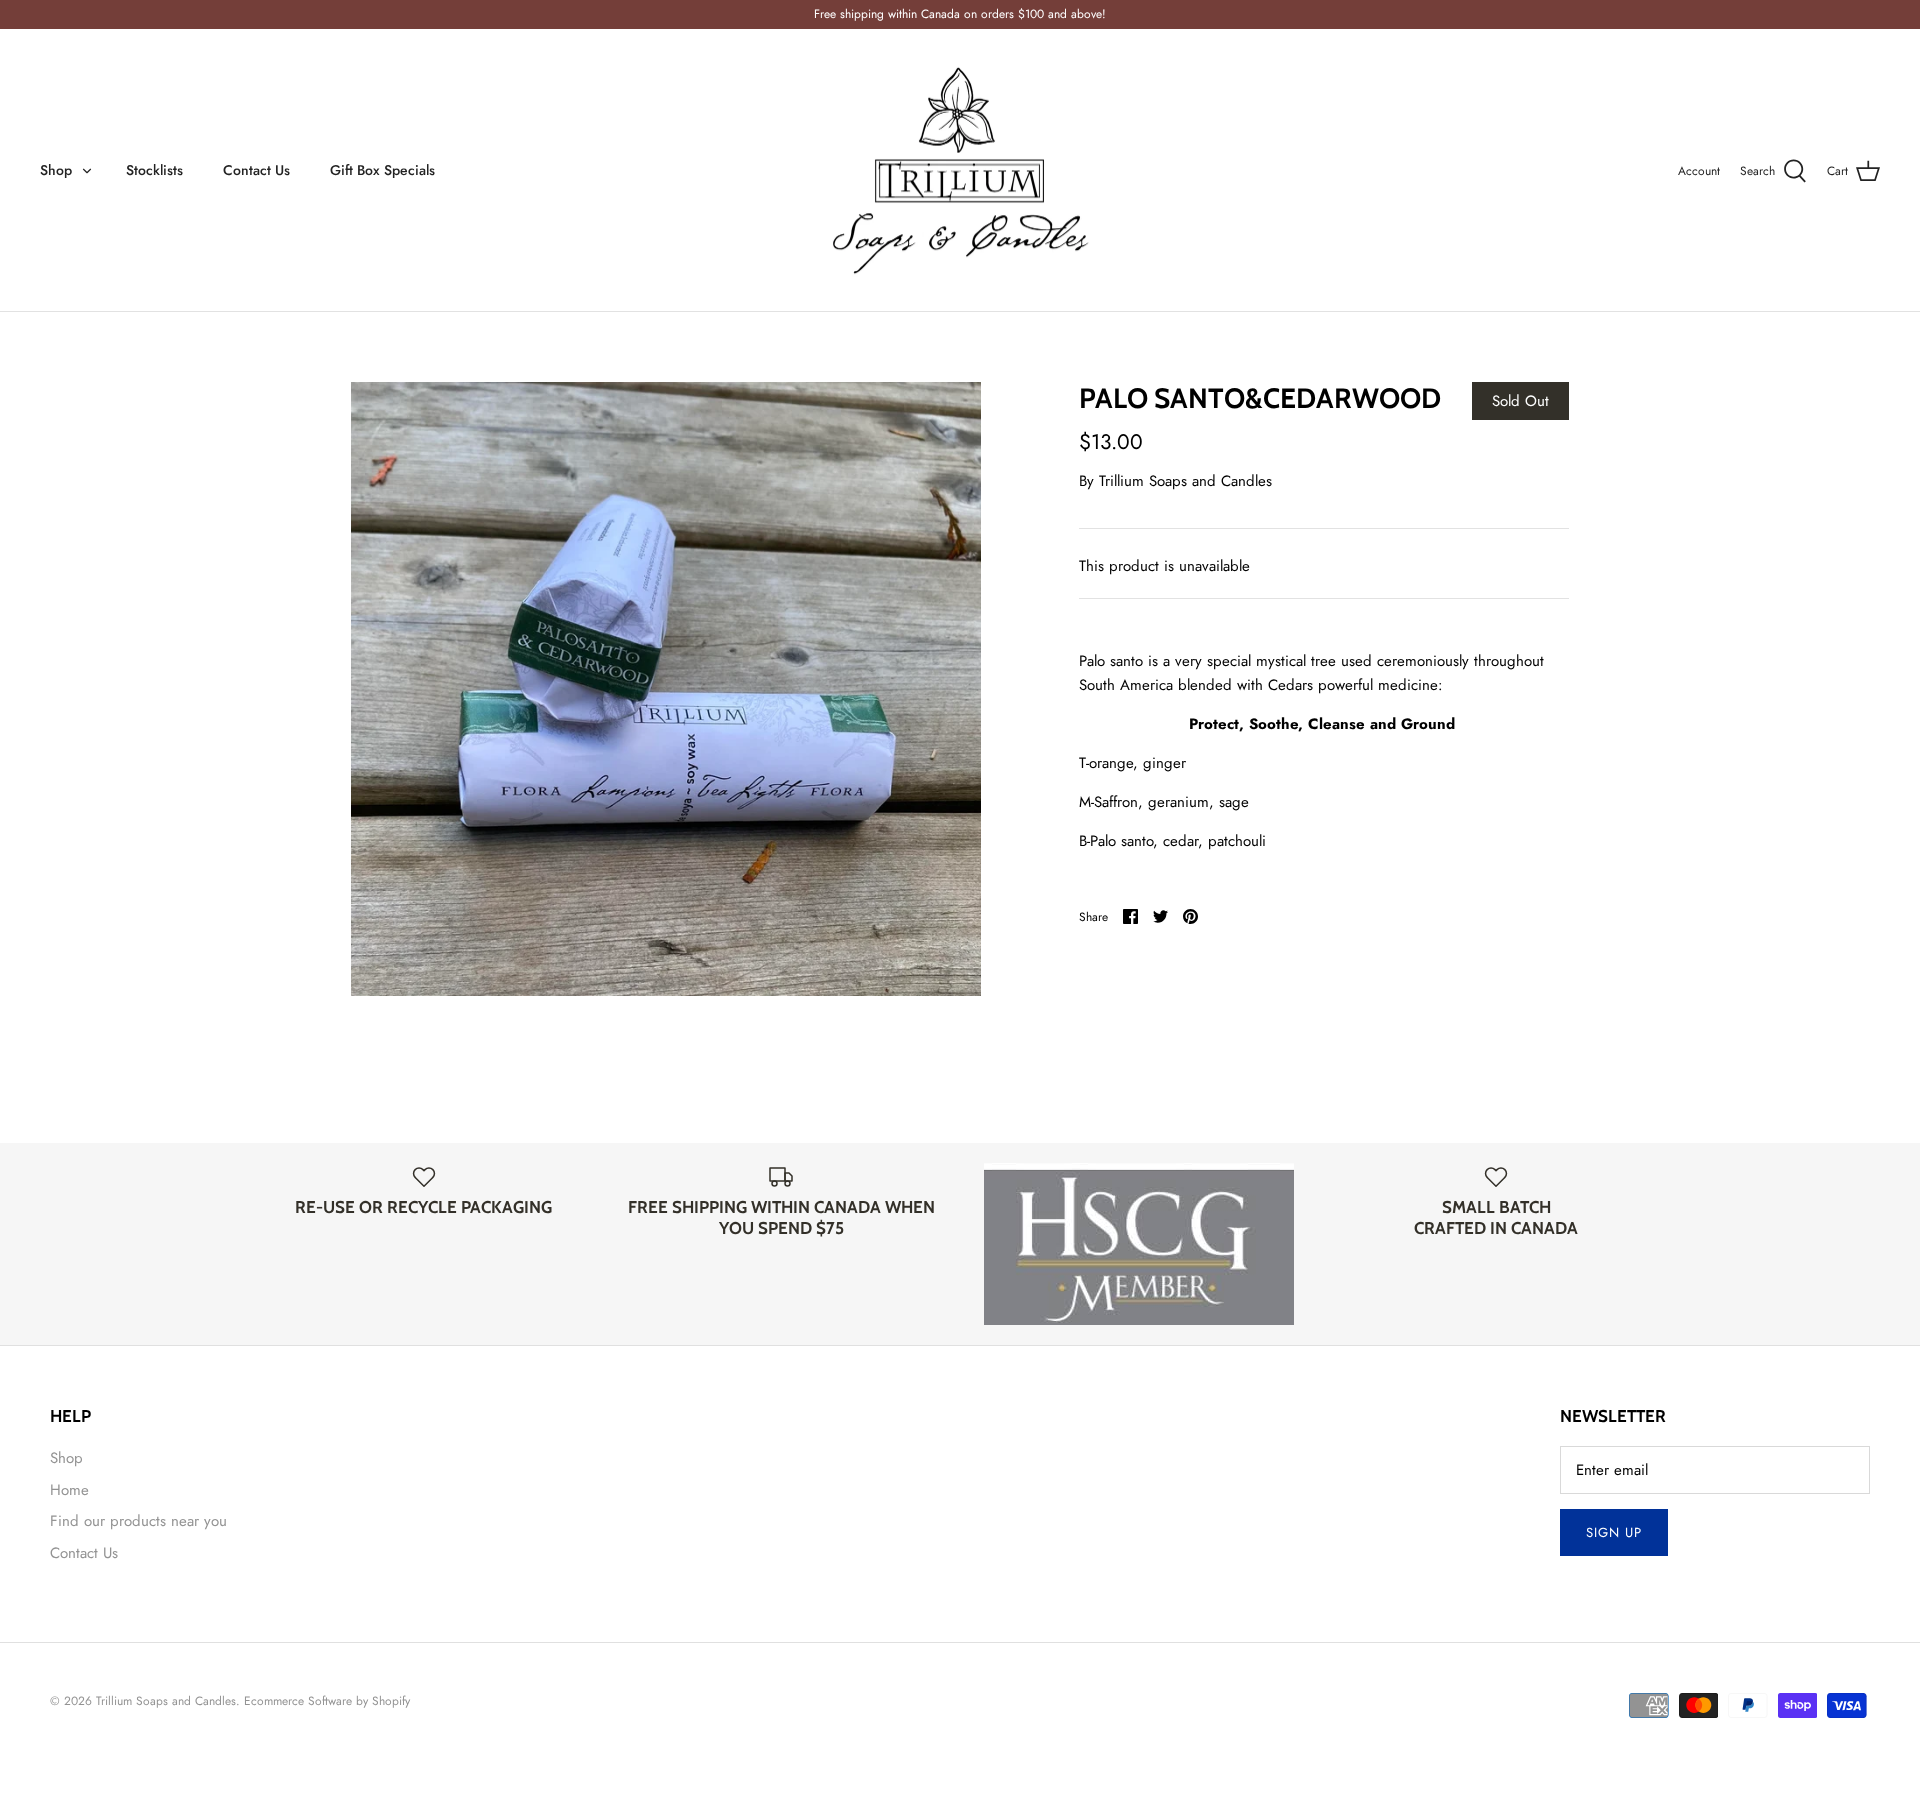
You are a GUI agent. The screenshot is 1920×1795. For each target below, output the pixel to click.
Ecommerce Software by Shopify (327, 1701)
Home (69, 1490)
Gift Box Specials (382, 170)
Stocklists (154, 170)
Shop (56, 170)
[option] (666, 688)
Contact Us (256, 170)
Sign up (1614, 1532)
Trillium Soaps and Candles (1185, 481)
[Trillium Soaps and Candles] (960, 170)
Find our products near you (138, 1521)
